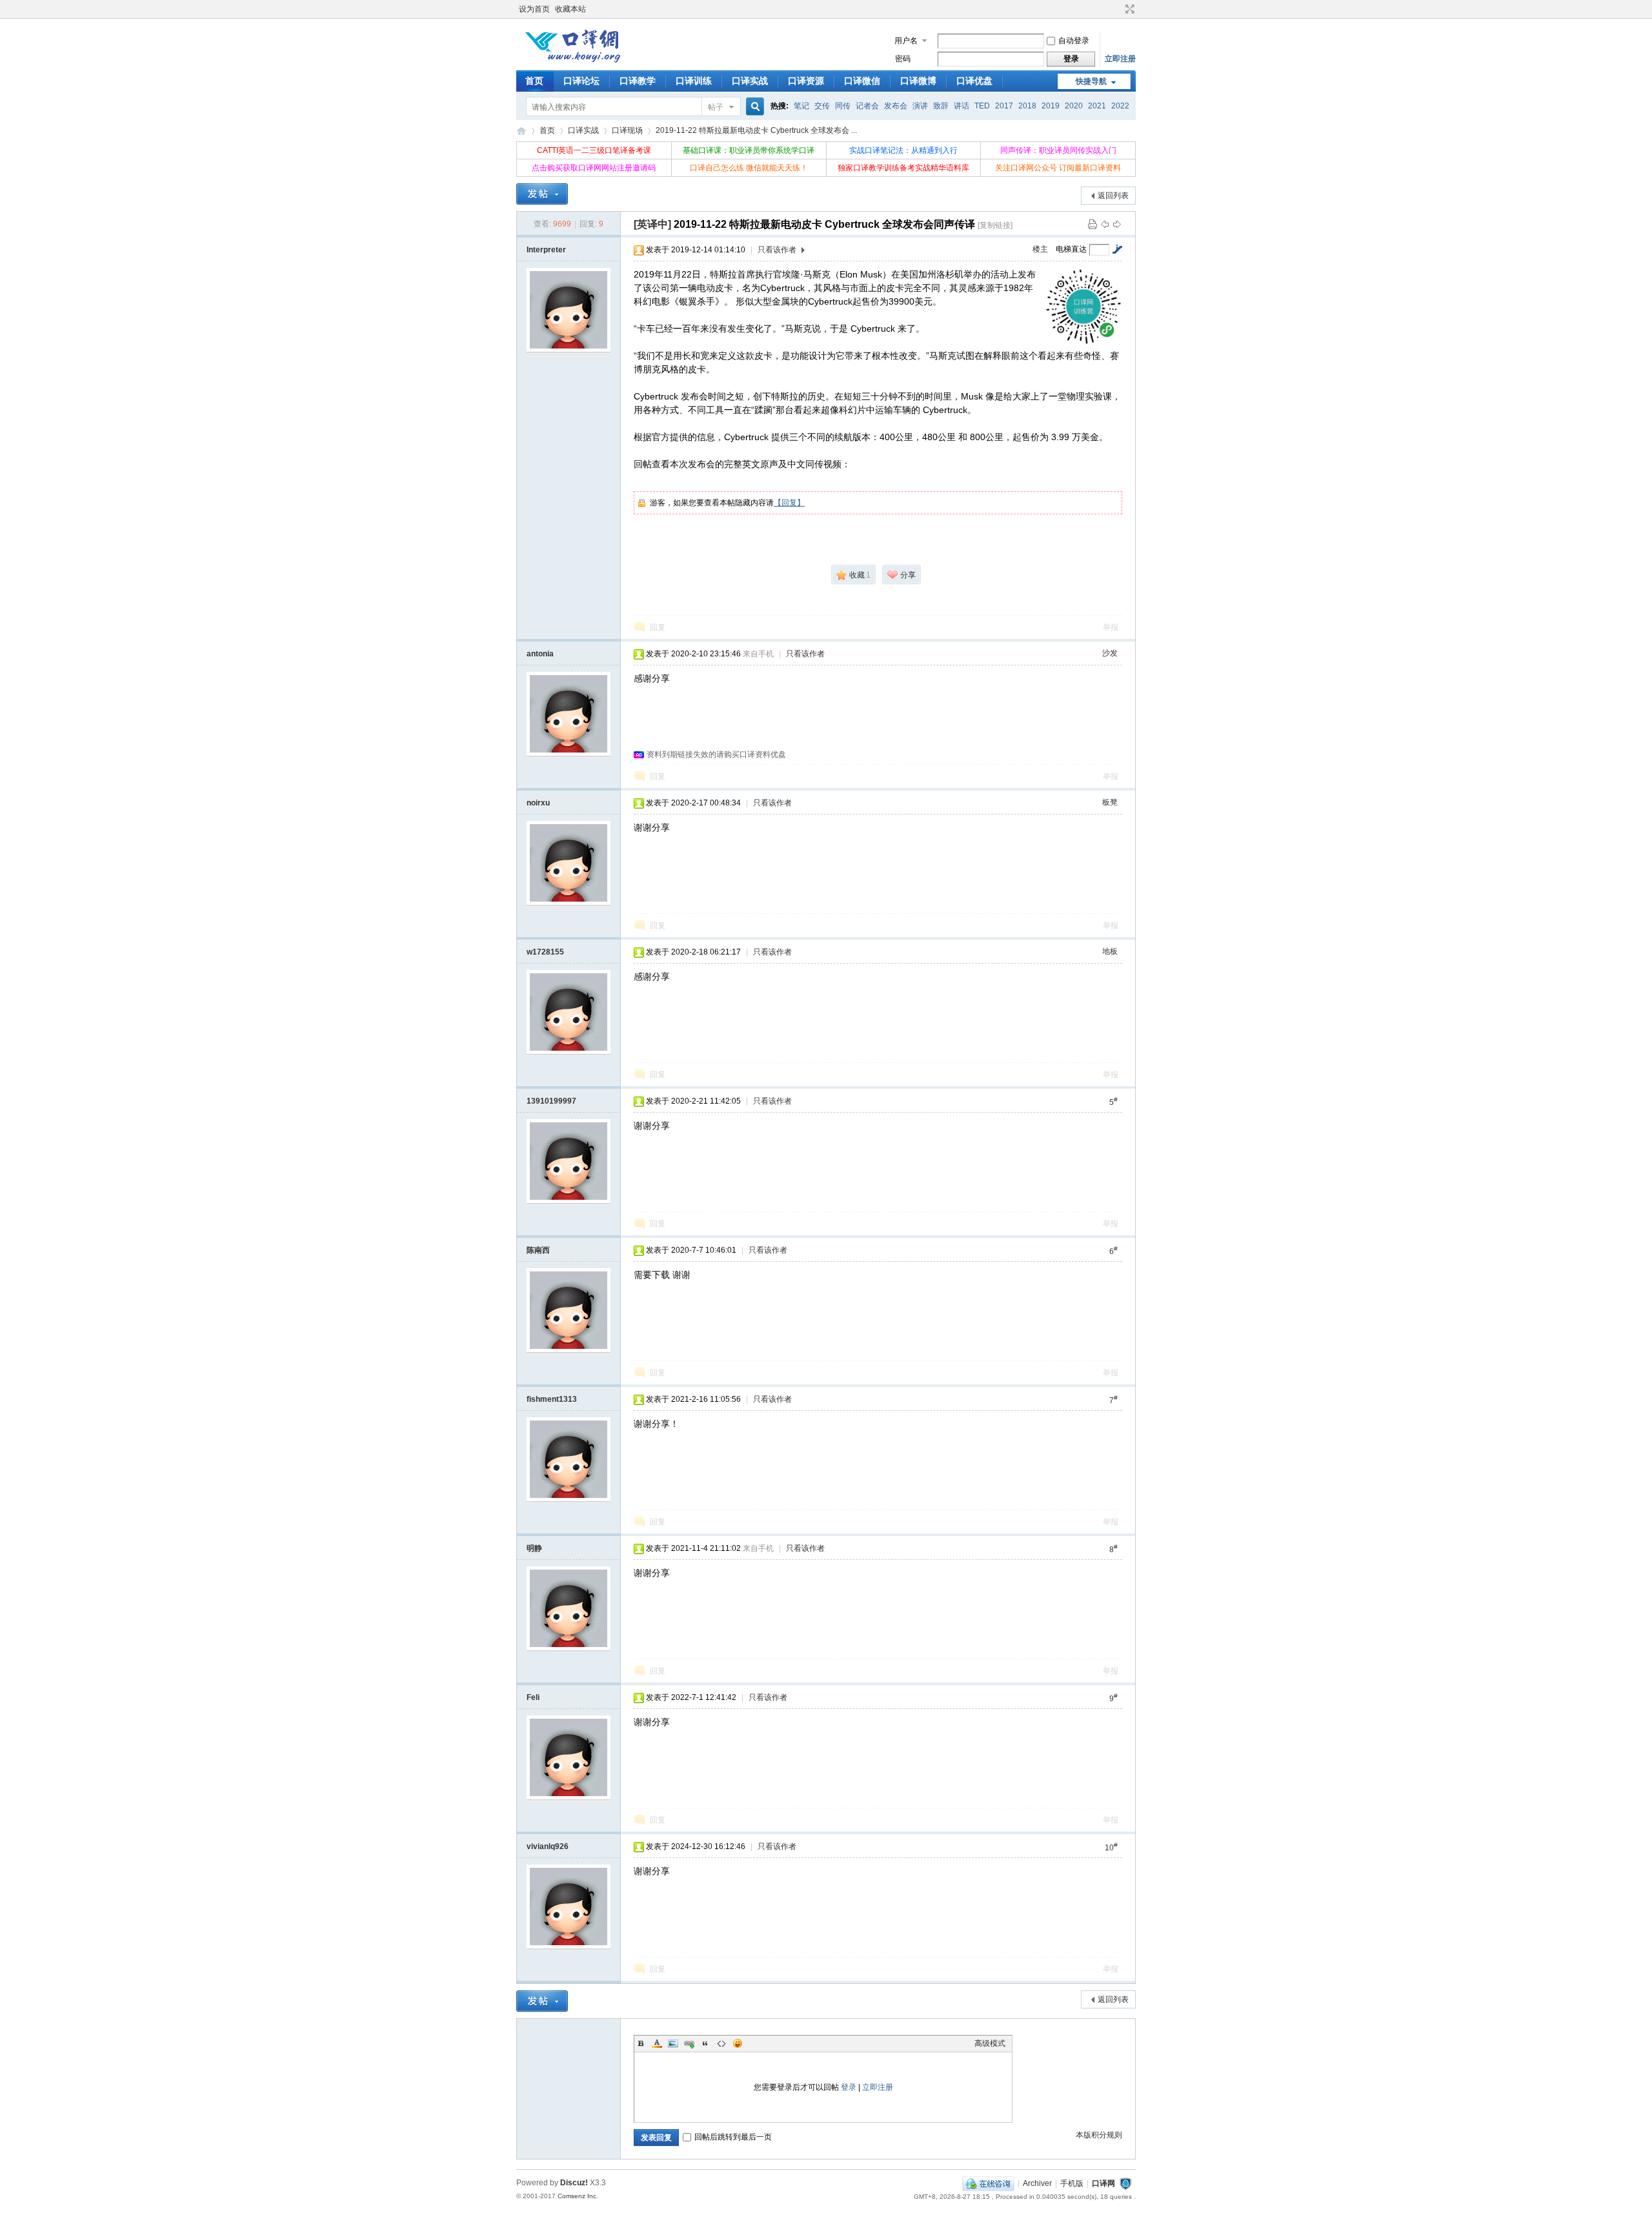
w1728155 (545, 952)
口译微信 (862, 81)
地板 (1110, 951)
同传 (843, 106)
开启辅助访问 (1118, 9)
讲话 (962, 106)
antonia (540, 654)
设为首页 (534, 9)
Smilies (738, 2043)
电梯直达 (1071, 249)
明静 (534, 1548)
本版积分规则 (1099, 2135)
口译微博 (918, 81)
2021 (1097, 106)
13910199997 (551, 1101)
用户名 (906, 41)
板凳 (1110, 802)
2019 (1051, 106)
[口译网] (572, 61)
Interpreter (546, 250)
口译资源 (806, 81)
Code (721, 2043)
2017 (1004, 106)
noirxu (538, 803)
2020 (1074, 106)
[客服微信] (988, 2183)
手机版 (1072, 2183)
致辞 (941, 106)
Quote (705, 2043)
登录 (849, 2087)
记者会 (867, 106)
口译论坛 (581, 81)
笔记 (801, 106)
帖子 (716, 107)
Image (673, 2043)
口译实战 (750, 81)
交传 (822, 106)
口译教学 (638, 81)
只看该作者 (777, 250)
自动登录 (1074, 41)
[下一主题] (1117, 224)
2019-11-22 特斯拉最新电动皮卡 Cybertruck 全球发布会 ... (756, 130)
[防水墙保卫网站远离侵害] (1125, 2183)
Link (689, 2043)
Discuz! (574, 2183)
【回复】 (789, 503)
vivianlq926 (548, 1846)
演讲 (920, 106)
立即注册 (1120, 59)
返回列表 (1113, 196)
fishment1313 (552, 1399)
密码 (903, 59)
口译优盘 (974, 81)
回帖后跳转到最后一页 (733, 2137)
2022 (1120, 106)
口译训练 (694, 81)
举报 (1111, 627)
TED (982, 106)
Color (657, 2043)
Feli (533, 1697)
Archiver (1037, 2183)
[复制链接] (995, 225)
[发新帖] (542, 194)
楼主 (1040, 249)
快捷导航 (1091, 81)
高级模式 (990, 2043)
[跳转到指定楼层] (1117, 249)
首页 (534, 81)
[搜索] (753, 107)
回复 (658, 627)
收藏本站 (570, 9)
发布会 (896, 106)
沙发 (1110, 653)
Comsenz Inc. (578, 2196)
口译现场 (627, 130)
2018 (1027, 106)
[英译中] (652, 224)
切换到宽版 (1128, 9)
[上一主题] (1105, 224)
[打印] (1093, 224)
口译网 (521, 131)
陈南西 (538, 1250)
